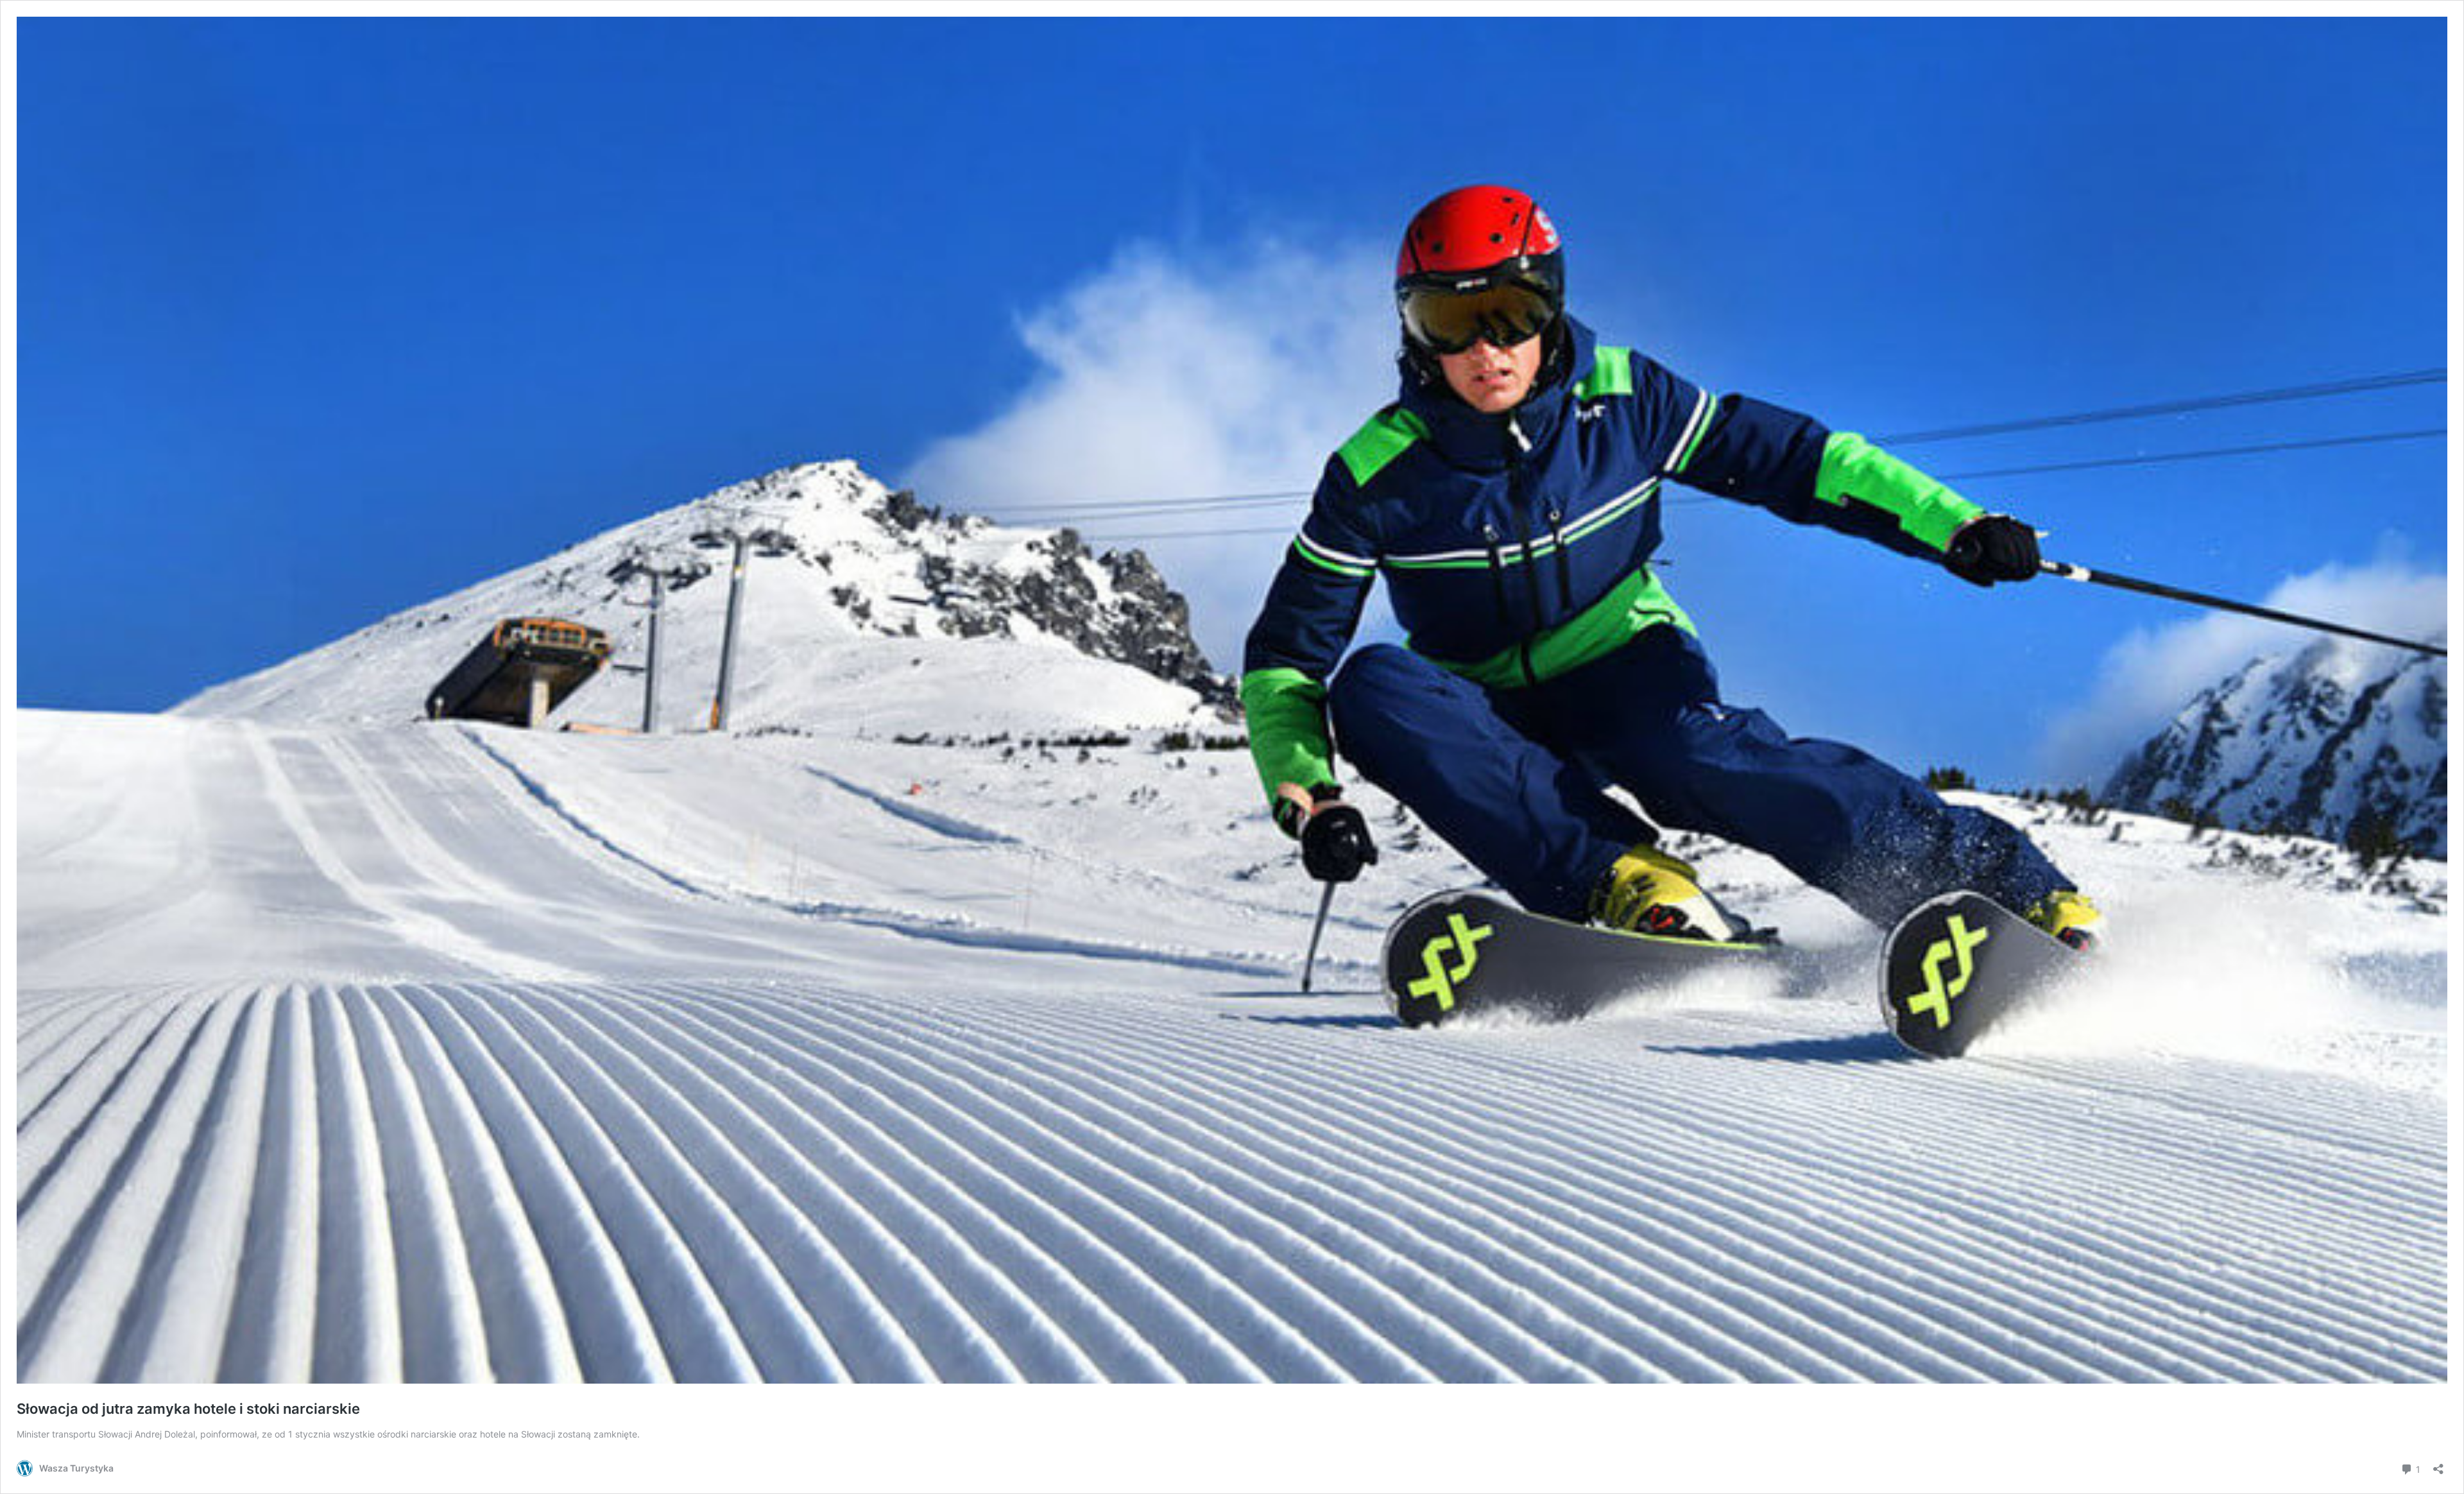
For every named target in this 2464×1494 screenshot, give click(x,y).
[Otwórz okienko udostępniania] (2438, 1465)
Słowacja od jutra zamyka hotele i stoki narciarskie (188, 1409)
